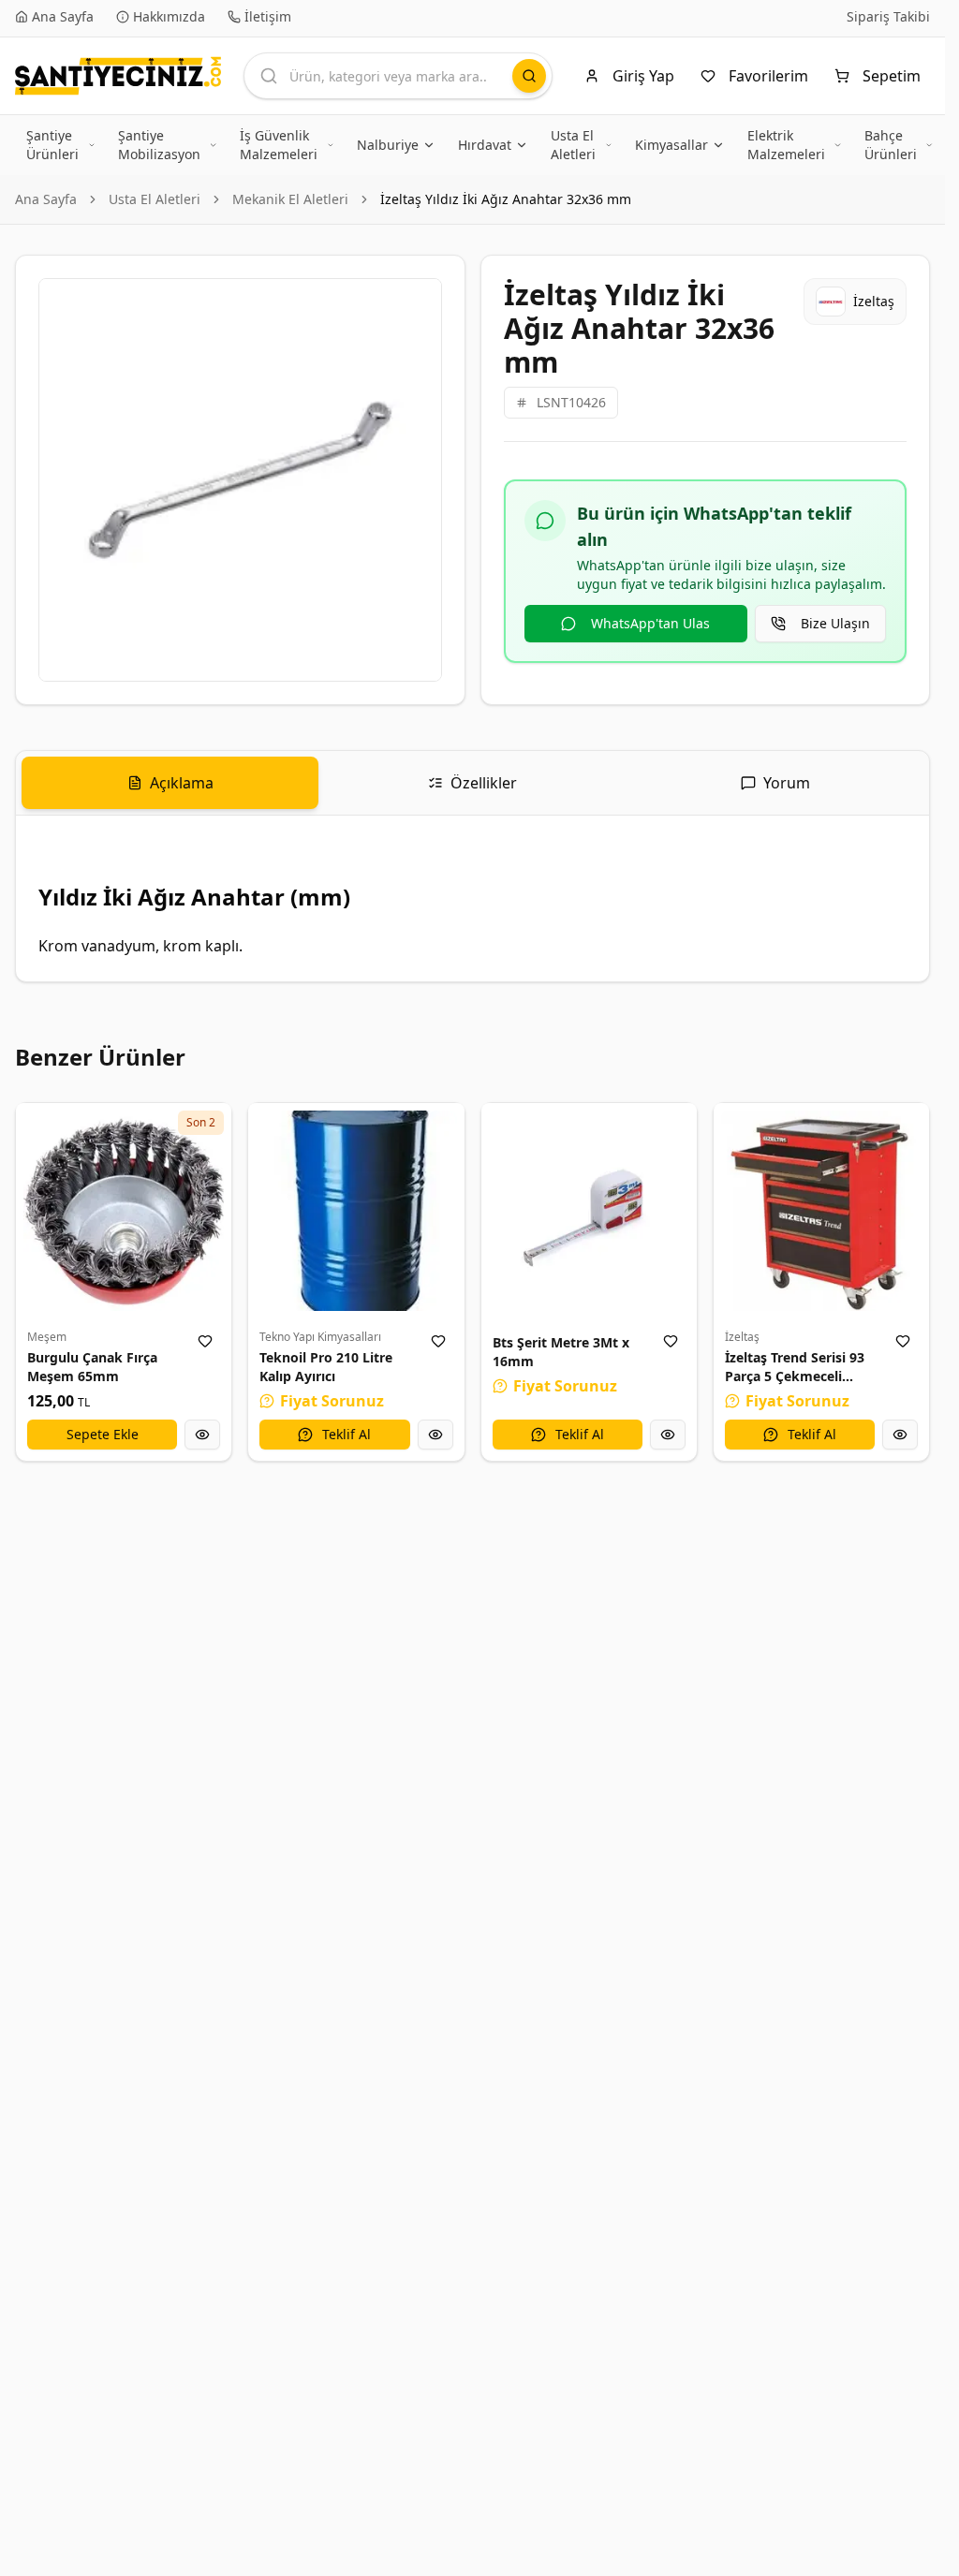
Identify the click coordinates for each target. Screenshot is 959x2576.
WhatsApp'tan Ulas (650, 623)
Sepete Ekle (103, 1434)
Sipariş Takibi (888, 16)
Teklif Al (347, 1434)
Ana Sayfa (46, 199)
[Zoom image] (417, 303)
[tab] (170, 783)
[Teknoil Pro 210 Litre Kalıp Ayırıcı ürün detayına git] (356, 1211)
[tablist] (472, 783)
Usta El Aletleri (155, 199)
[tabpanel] (472, 898)
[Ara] (529, 76)
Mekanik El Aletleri (290, 199)
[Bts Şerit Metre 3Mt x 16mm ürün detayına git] (589, 1211)
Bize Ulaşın (835, 623)
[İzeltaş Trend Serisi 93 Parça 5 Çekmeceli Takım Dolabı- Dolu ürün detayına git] (821, 1211)
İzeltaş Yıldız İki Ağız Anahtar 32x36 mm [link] (506, 199)
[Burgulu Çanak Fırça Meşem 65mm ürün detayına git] (124, 1211)
